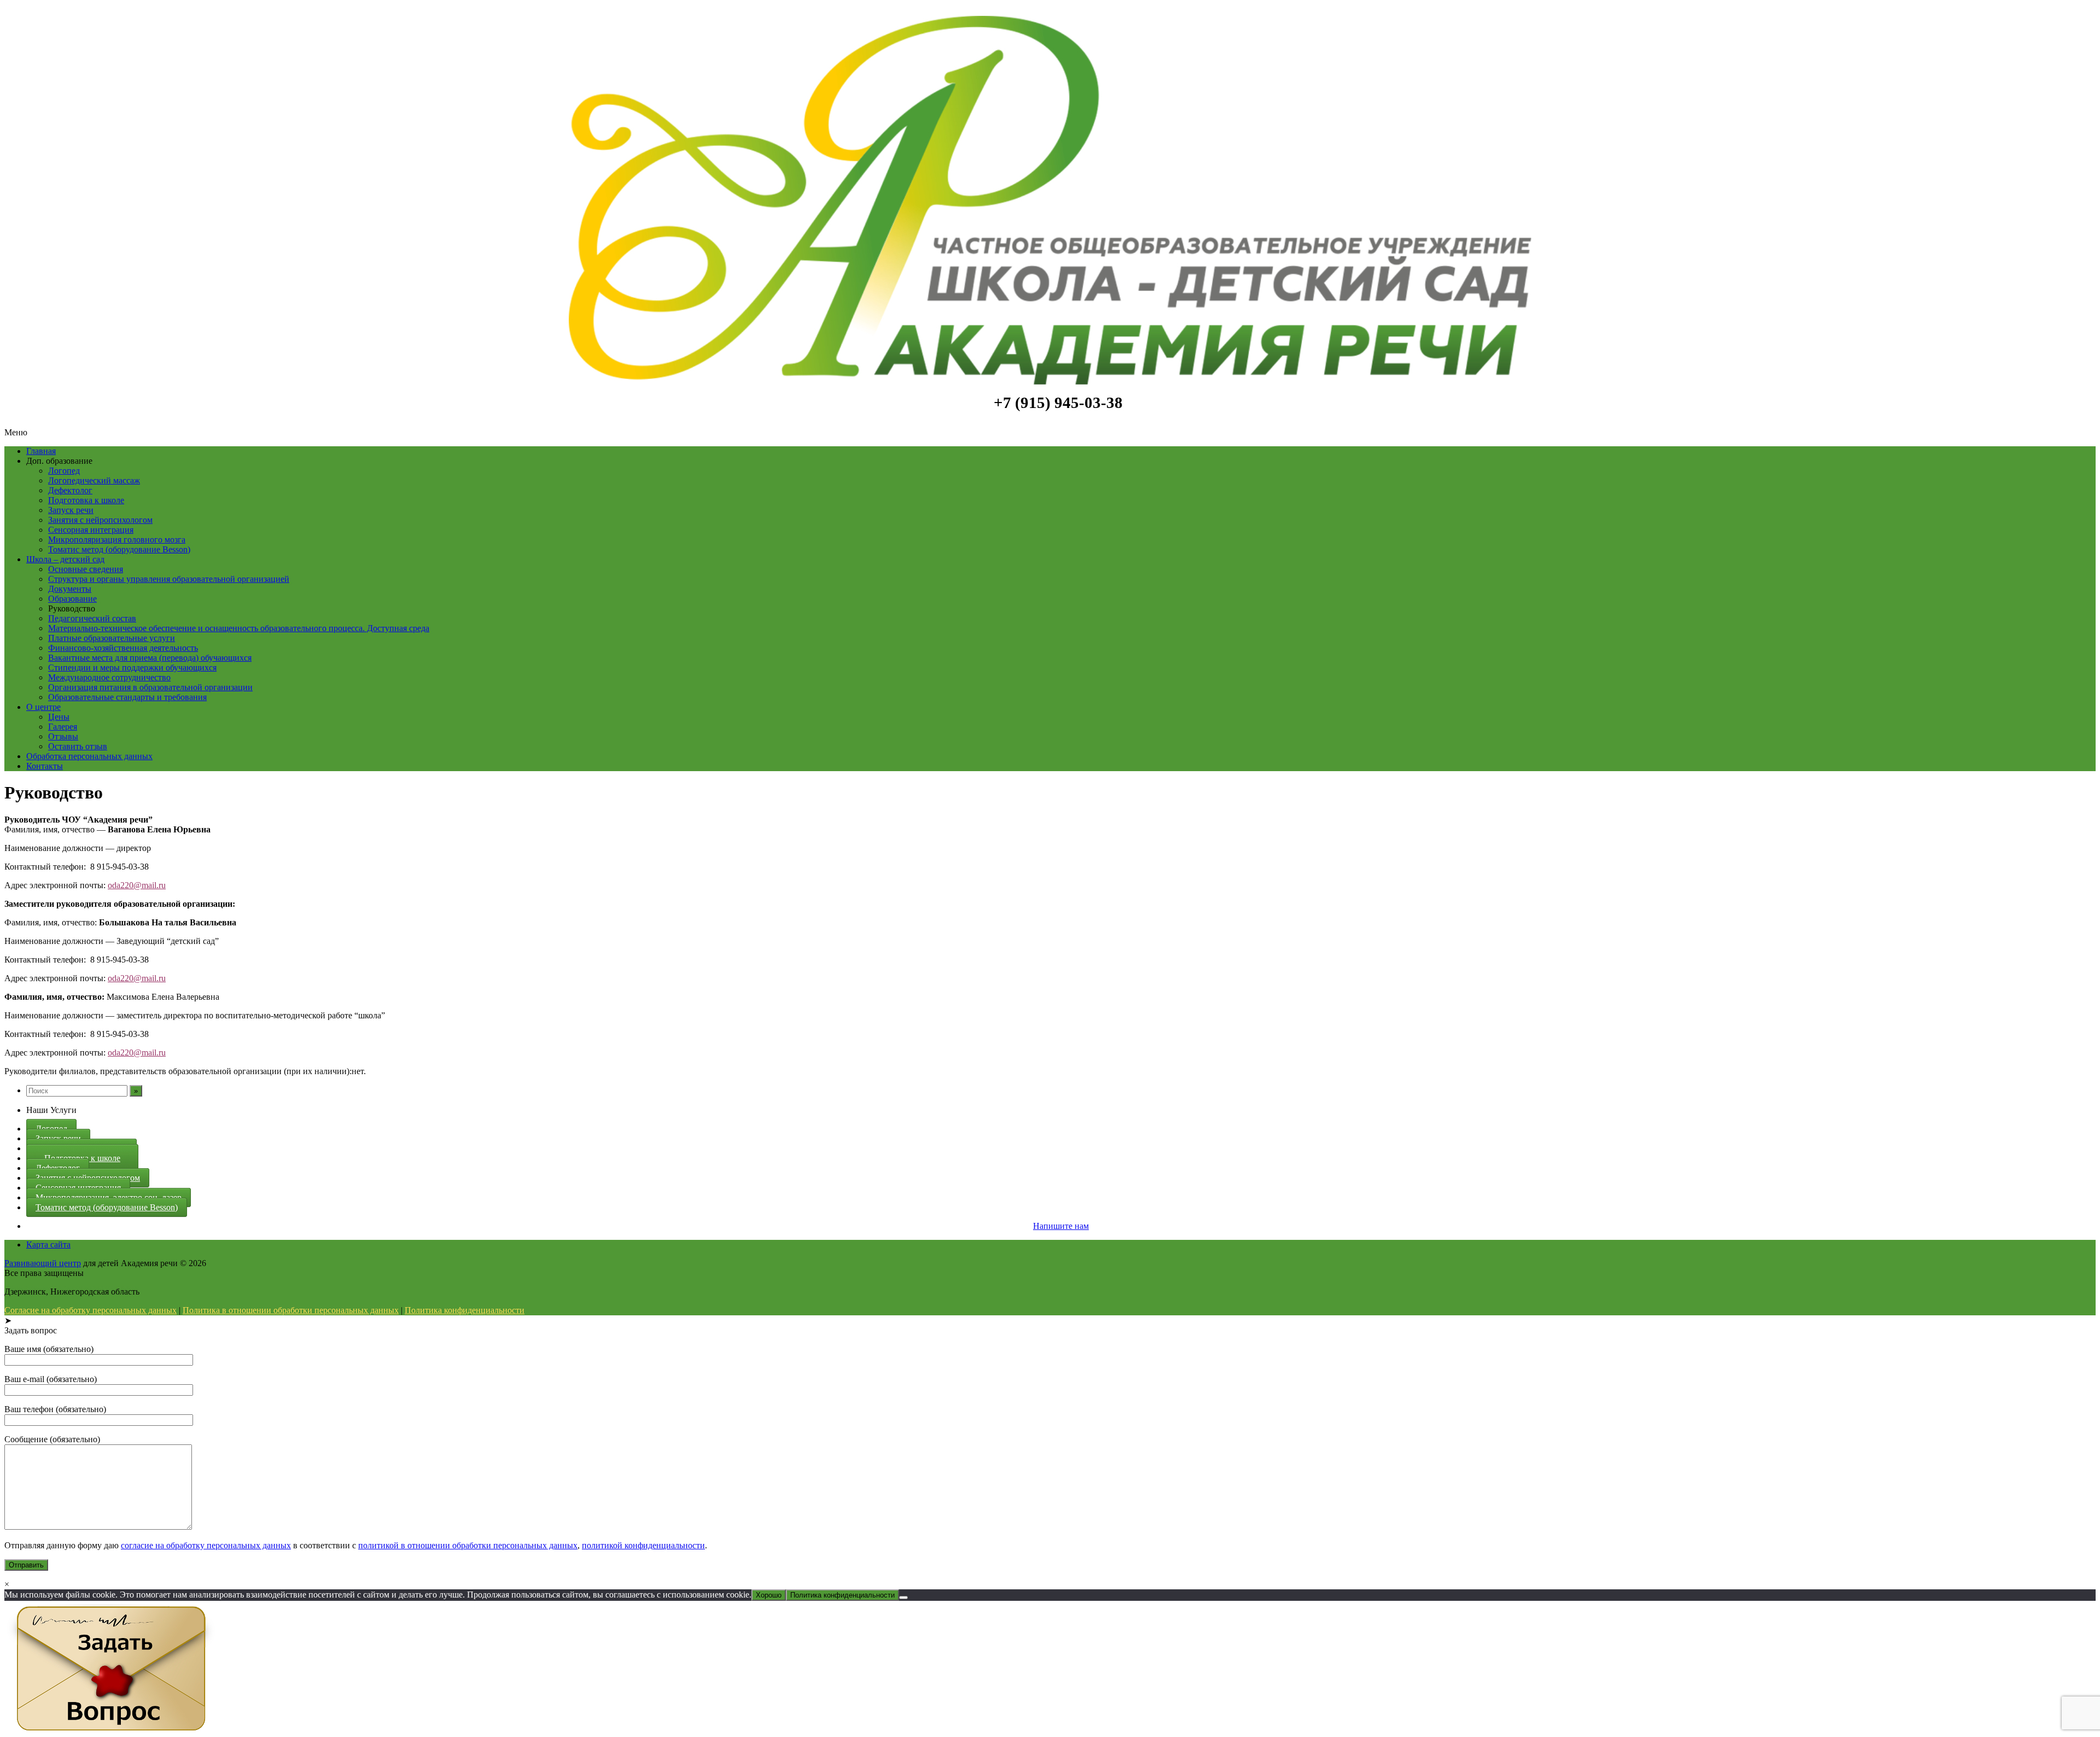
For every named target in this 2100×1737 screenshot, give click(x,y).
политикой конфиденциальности (643, 1545)
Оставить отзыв (78, 746)
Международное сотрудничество (109, 677)
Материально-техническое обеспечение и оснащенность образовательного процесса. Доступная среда (239, 628)
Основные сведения (86, 569)
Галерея (63, 727)
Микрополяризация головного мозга (117, 540)
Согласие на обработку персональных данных (91, 1310)
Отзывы (63, 736)
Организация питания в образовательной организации (150, 687)
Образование (72, 599)
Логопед (64, 471)
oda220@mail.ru (137, 885)
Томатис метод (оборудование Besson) (119, 549)
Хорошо (769, 1595)
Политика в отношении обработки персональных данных (291, 1310)
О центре (43, 707)
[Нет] (903, 1598)
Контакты (45, 766)
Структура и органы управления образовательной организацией (169, 579)
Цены (59, 717)
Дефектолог (70, 490)
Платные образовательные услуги (112, 638)
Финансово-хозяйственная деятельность (123, 648)
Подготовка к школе (86, 500)
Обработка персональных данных (89, 756)
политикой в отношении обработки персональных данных (468, 1545)
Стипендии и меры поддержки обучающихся (132, 668)
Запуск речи (71, 510)
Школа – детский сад (65, 559)
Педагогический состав (92, 618)
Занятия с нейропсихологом (100, 520)
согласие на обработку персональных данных (206, 1545)
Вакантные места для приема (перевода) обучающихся (150, 658)
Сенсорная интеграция (91, 530)
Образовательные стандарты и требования (127, 697)
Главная (41, 451)
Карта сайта (48, 1245)
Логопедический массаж (94, 480)
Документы (70, 589)
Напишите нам (1061, 1226)
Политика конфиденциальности (465, 1310)
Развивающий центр (43, 1263)
